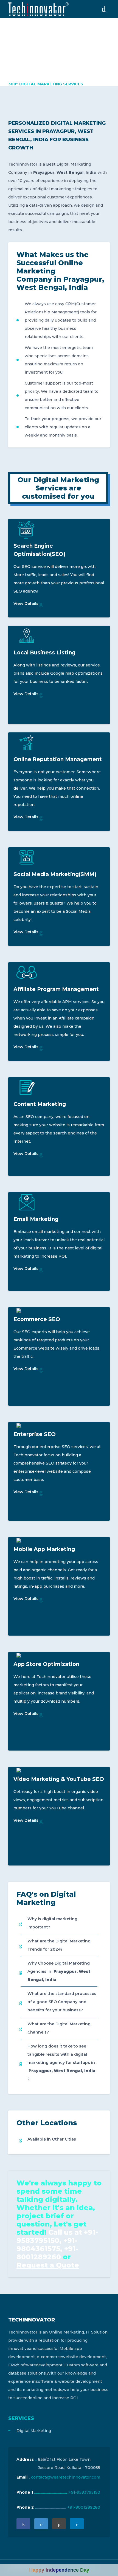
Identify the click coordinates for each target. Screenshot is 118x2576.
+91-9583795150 (84, 2492)
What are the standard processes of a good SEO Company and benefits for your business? (62, 2002)
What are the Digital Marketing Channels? (59, 2028)
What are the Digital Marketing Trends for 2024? (59, 1945)
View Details (26, 603)
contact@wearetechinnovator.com (66, 2477)
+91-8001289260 (84, 2507)
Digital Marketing (34, 2431)
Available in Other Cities (52, 2139)
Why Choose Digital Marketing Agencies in (59, 1971)
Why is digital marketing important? (52, 1923)
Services (21, 2418)
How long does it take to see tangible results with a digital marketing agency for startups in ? (61, 2063)
